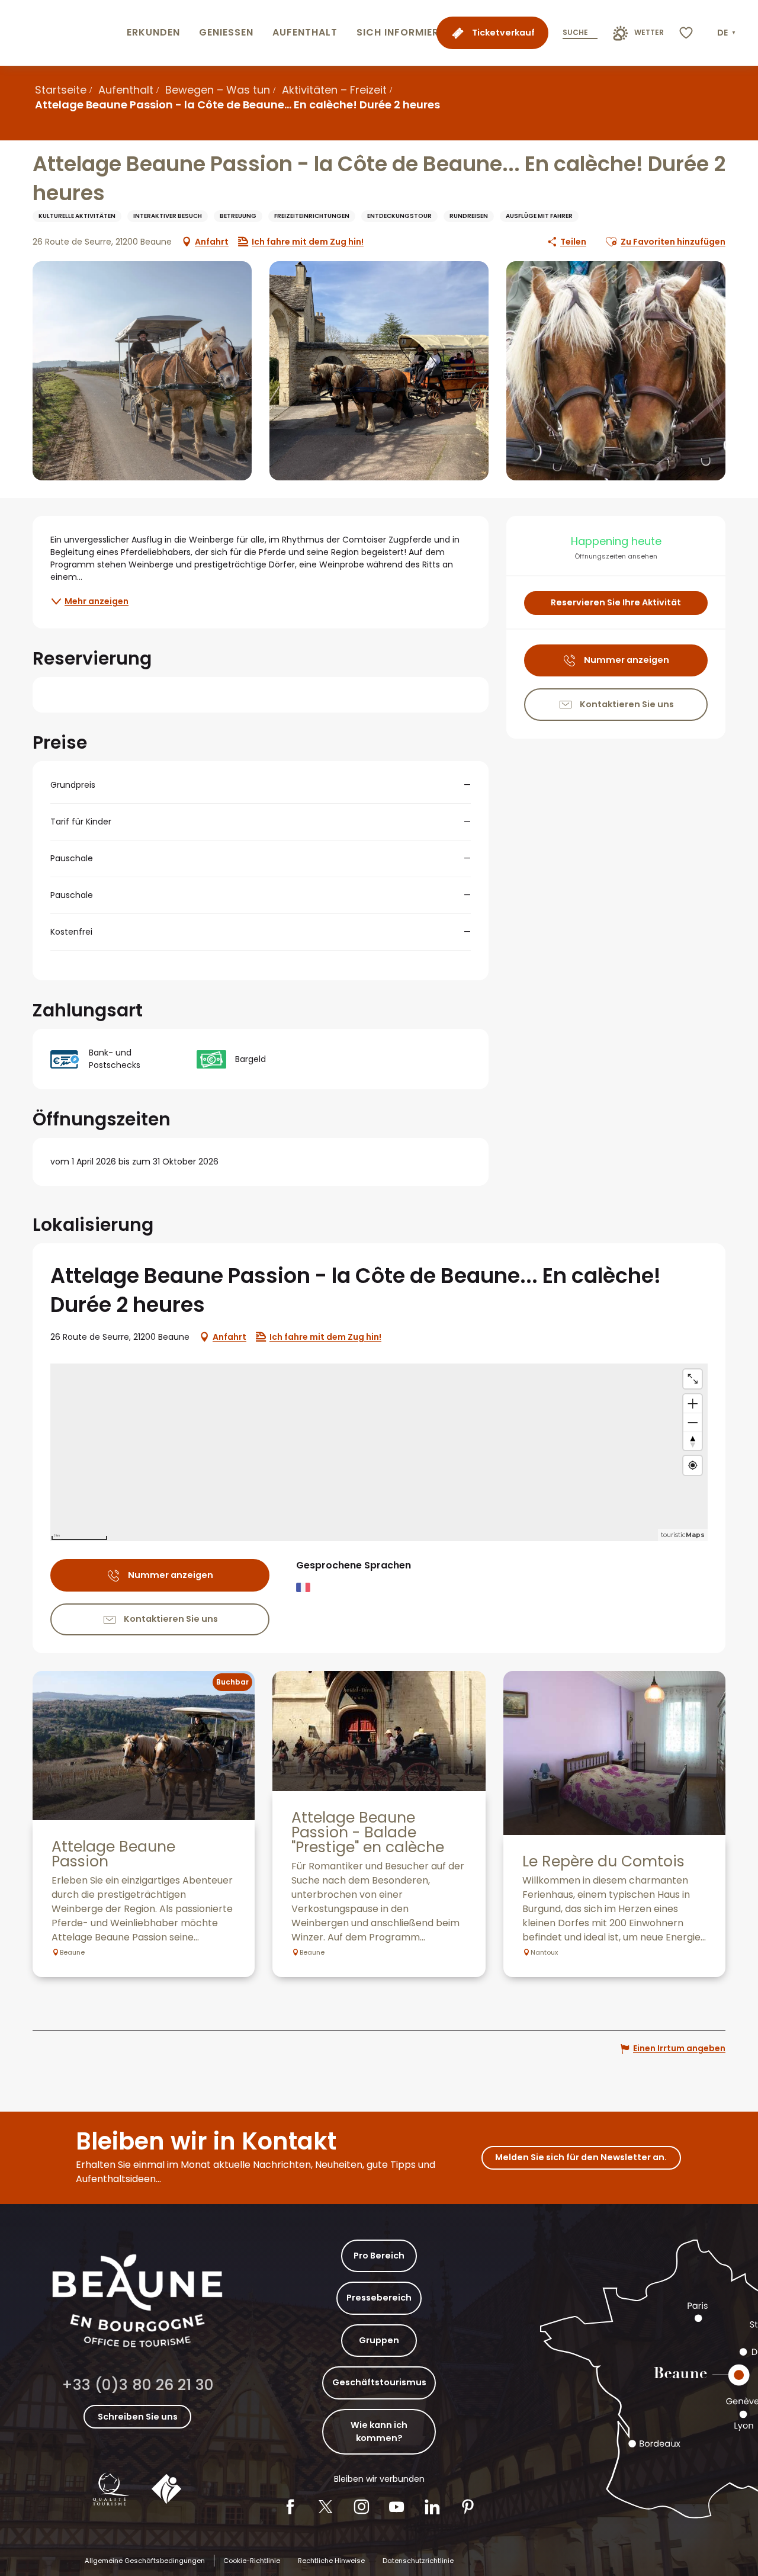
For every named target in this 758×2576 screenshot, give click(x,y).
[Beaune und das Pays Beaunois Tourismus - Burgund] (61, 33)
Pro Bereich (379, 2256)
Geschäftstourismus (379, 2382)
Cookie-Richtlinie (252, 2561)
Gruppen (379, 2340)
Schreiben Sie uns (138, 2417)
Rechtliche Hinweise (331, 2561)
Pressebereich (379, 2298)
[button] (728, 33)
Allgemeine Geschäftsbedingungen (145, 2561)
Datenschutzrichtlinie (418, 2561)
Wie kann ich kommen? (379, 2431)
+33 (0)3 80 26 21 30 (138, 2385)
